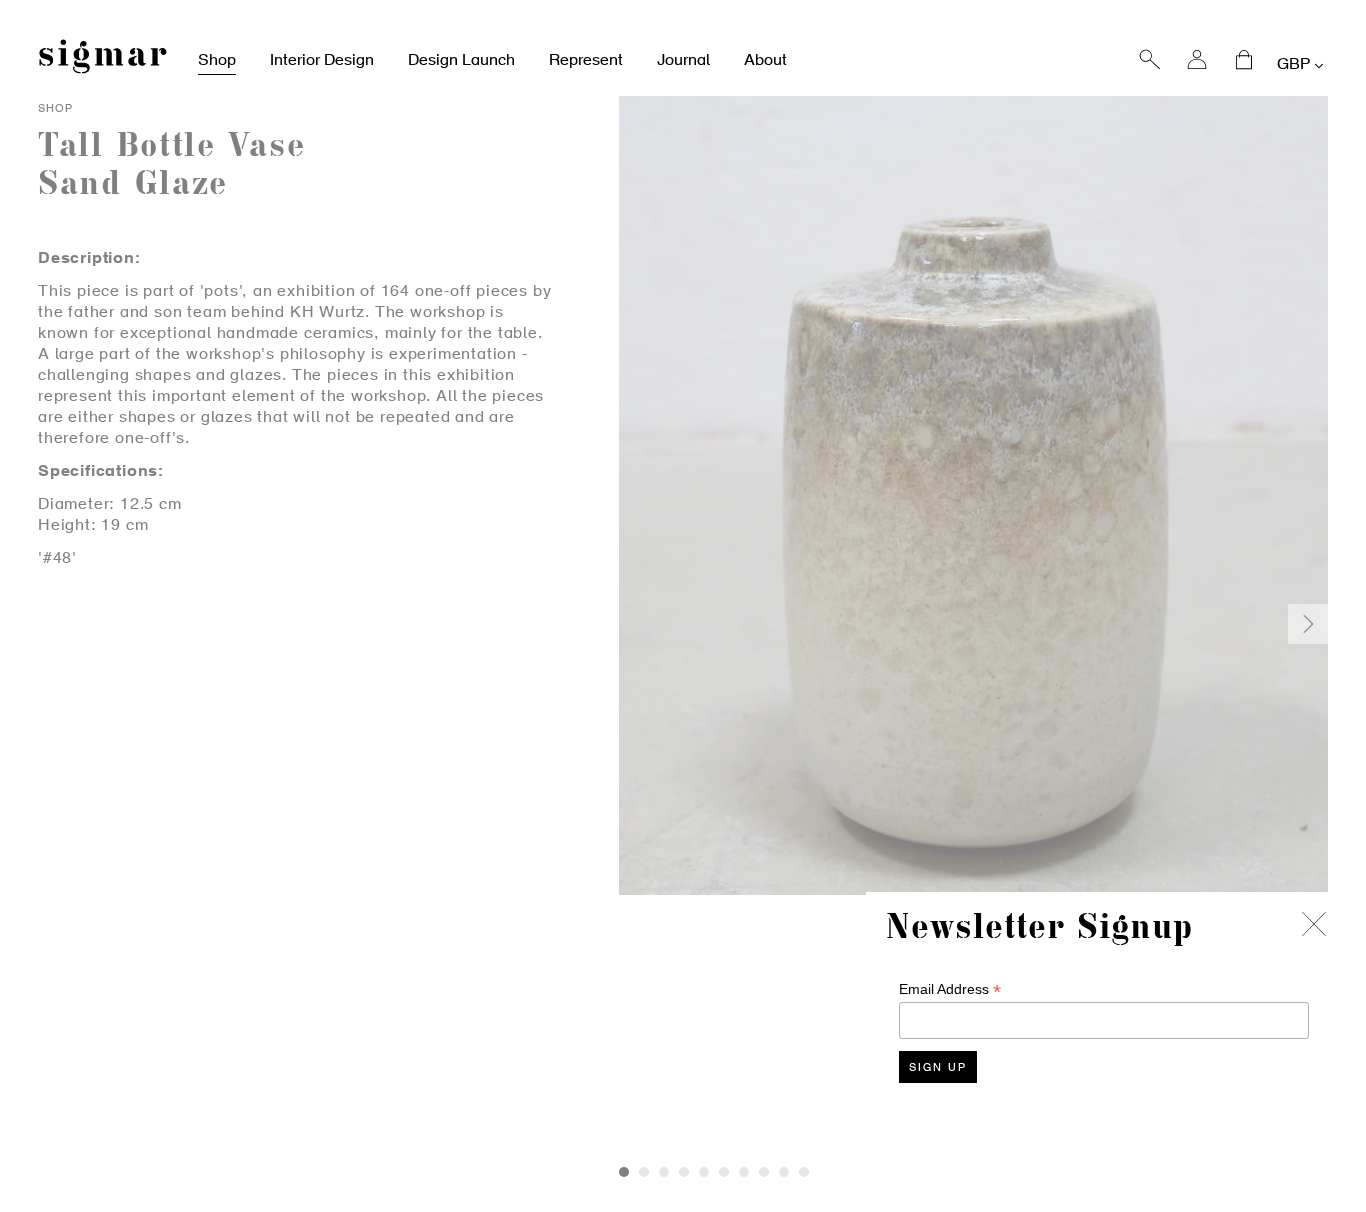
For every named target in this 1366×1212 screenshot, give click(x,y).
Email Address (950, 989)
